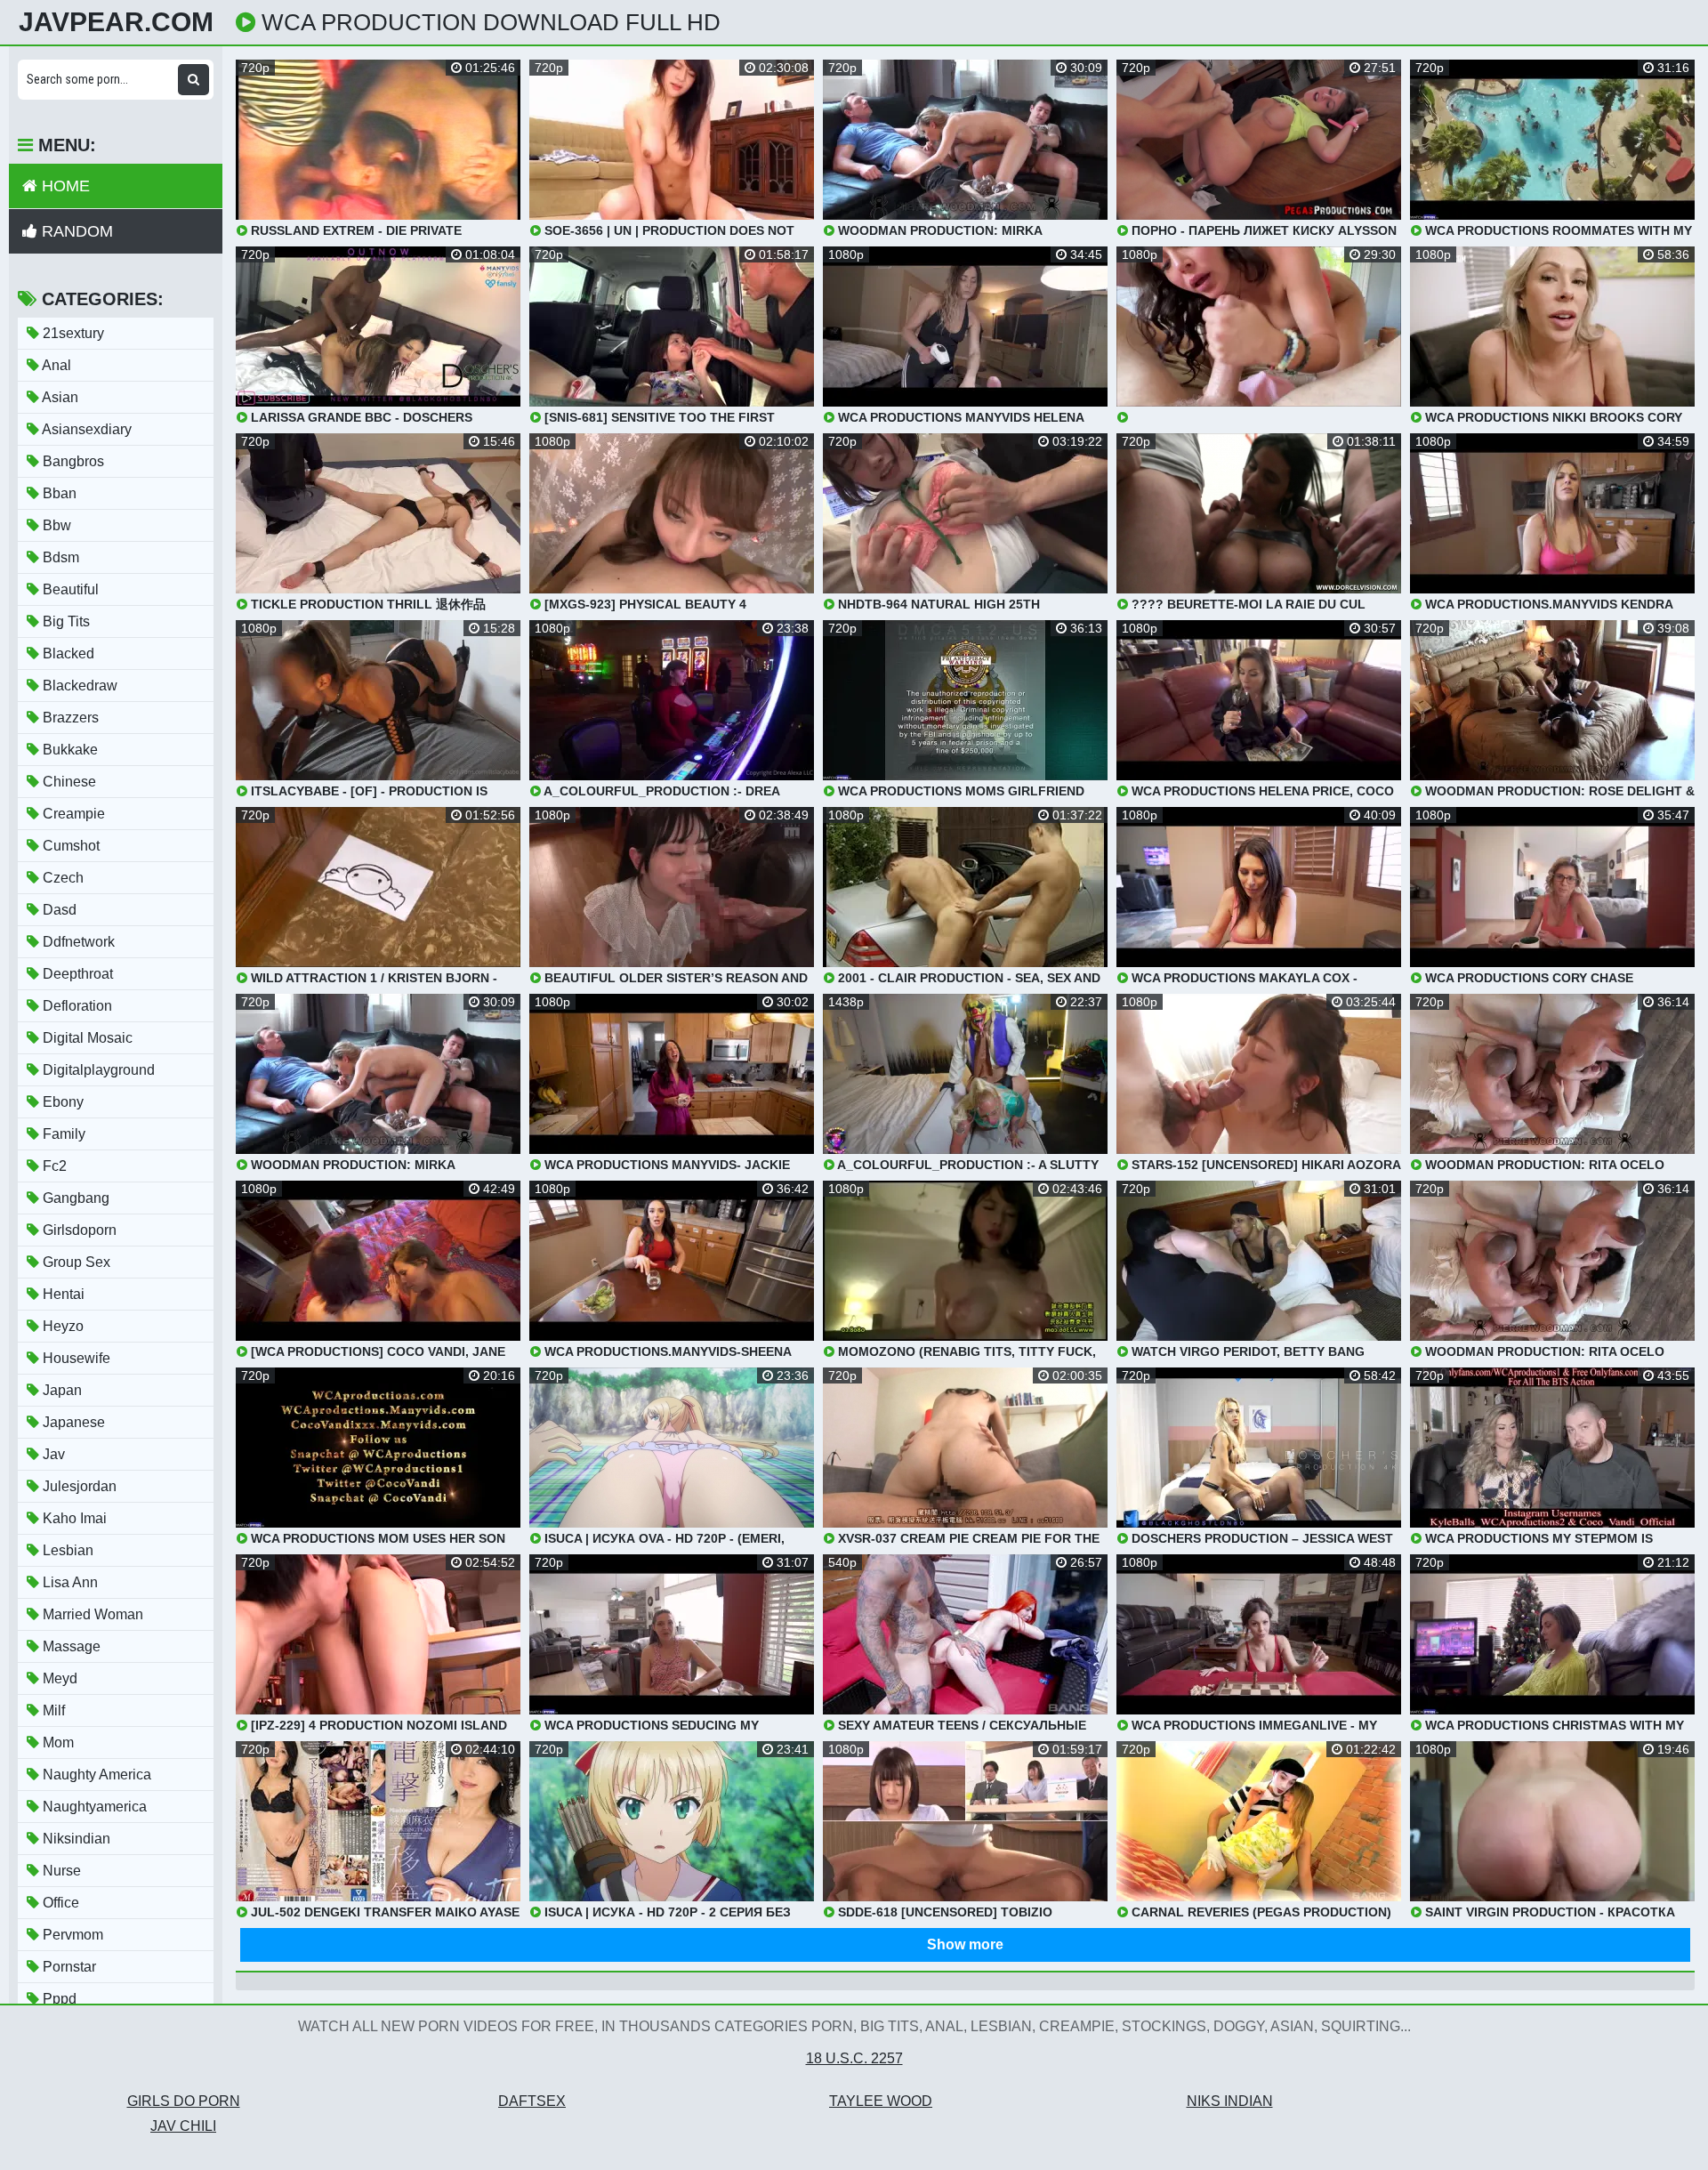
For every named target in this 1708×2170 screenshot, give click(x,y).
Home (64, 186)
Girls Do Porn (184, 2101)
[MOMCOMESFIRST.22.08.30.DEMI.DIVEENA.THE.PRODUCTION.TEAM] (1259, 335)
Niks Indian (1230, 2101)
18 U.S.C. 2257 (854, 2058)
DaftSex (532, 2101)
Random (75, 231)
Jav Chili (183, 2126)
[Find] (193, 80)
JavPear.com (116, 22)
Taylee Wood (881, 2101)
